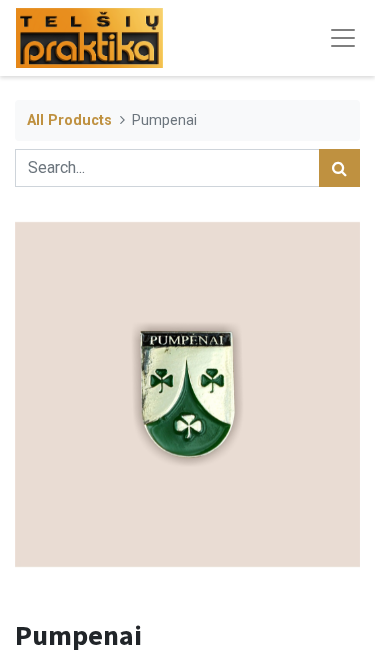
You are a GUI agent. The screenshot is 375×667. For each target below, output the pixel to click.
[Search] (339, 168)
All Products (69, 120)
